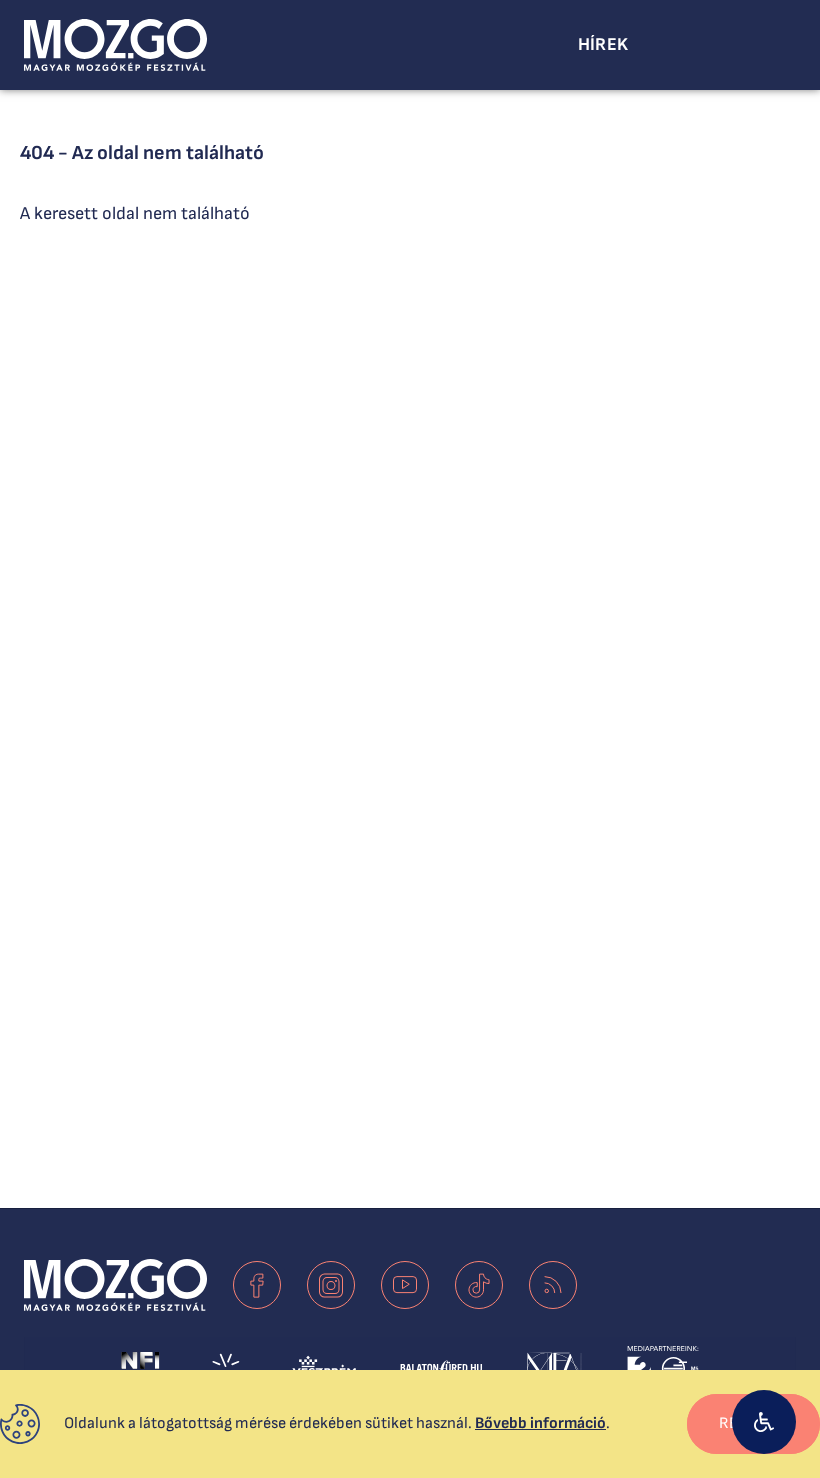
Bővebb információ (540, 1423)
